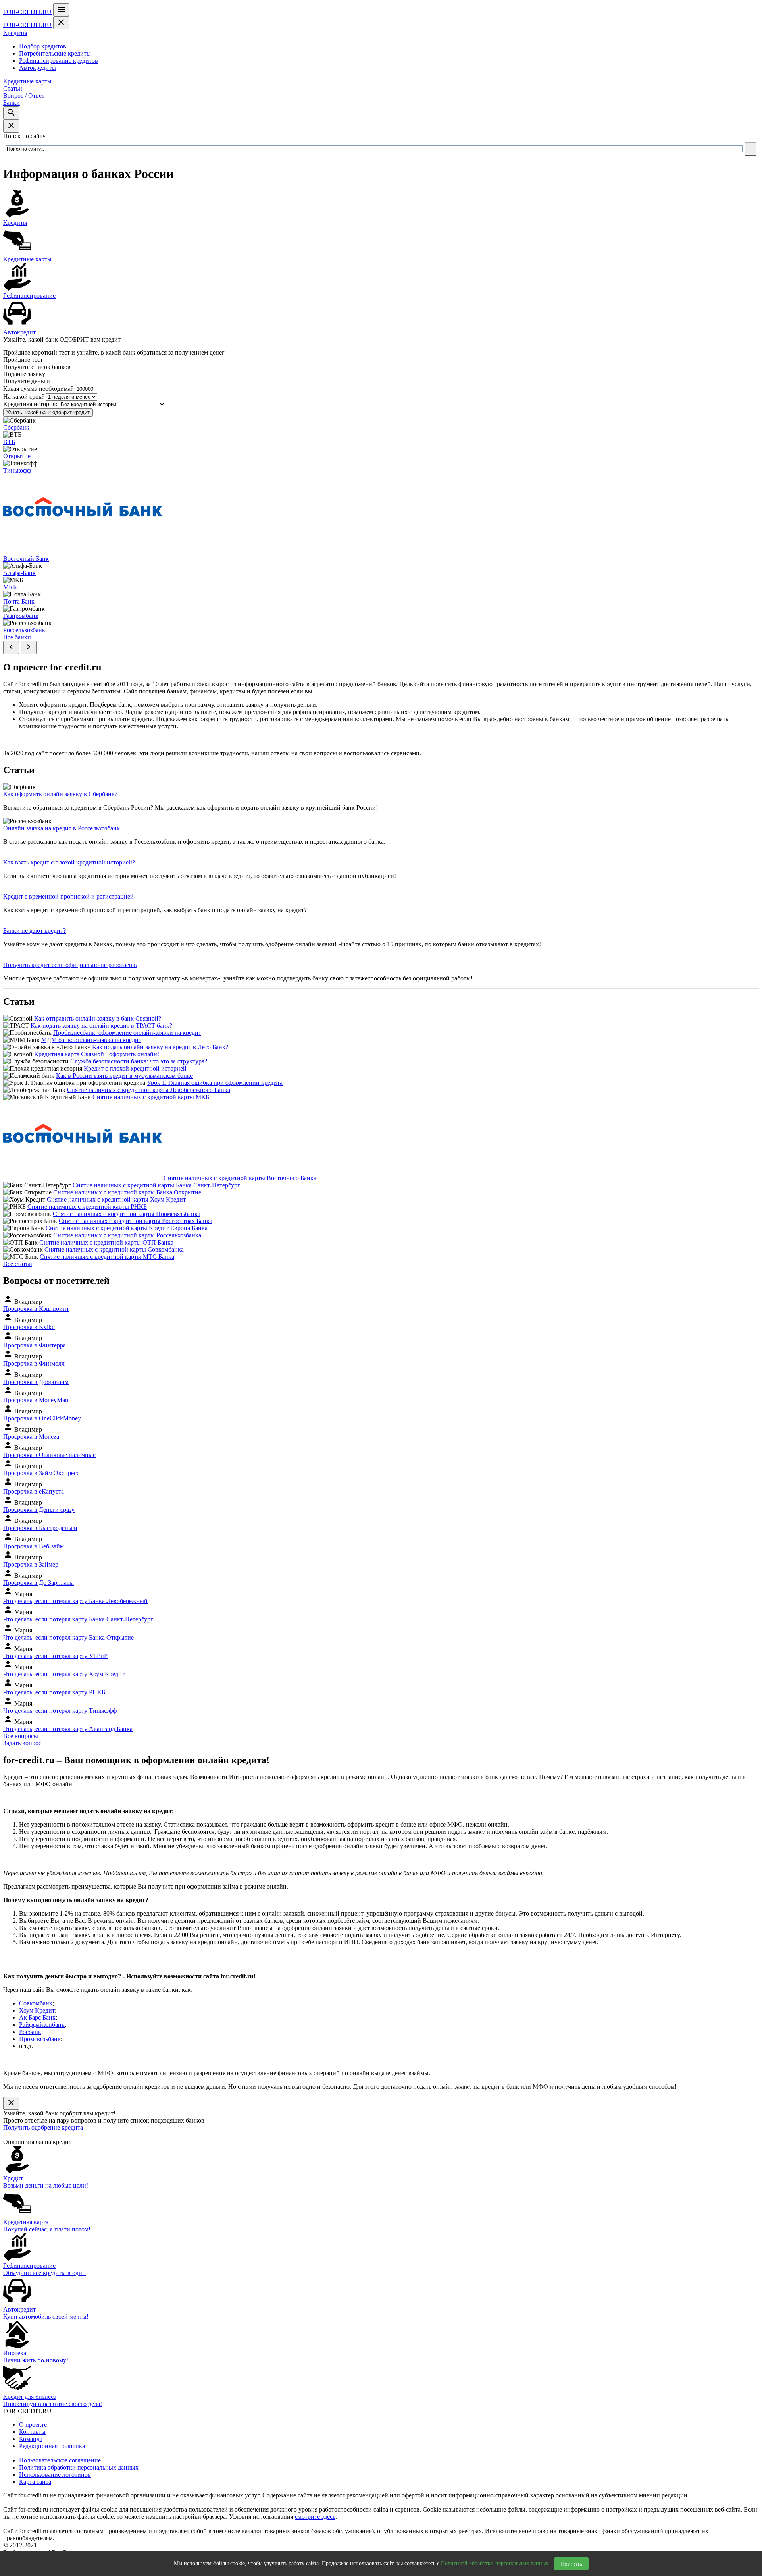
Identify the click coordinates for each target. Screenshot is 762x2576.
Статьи (13, 88)
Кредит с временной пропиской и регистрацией (68, 896)
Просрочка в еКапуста (34, 1491)
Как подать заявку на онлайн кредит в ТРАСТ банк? (101, 1026)
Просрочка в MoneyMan (36, 1400)
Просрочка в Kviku (29, 1327)
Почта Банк (19, 601)
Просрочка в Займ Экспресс (41, 1473)
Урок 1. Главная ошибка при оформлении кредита (215, 1083)
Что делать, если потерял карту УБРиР (55, 1656)
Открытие (17, 456)
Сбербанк (16, 427)
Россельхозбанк (24, 630)
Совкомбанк (36, 2003)
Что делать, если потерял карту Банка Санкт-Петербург (78, 1619)
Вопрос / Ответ (24, 96)
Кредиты (15, 33)
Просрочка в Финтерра (35, 1345)
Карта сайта (35, 2482)
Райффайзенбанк (42, 2025)
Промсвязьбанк (40, 2039)
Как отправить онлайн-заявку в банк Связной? (98, 1018)
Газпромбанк (21, 616)
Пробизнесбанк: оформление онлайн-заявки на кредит (127, 1033)
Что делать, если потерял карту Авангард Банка (68, 1729)
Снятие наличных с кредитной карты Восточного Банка (240, 1178)
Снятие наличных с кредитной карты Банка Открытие (127, 1192)
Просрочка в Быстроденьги (40, 1528)
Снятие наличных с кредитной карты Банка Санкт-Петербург (156, 1185)
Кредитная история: (30, 404)
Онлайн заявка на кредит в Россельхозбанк (62, 828)
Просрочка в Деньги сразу (39, 1510)
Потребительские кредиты (55, 53)
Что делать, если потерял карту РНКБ (54, 1692)
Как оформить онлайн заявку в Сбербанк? (60, 794)
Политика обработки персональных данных (79, 2467)
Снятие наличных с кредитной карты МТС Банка (107, 1257)
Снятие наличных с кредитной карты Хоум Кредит (116, 1199)
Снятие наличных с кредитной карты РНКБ (87, 1207)
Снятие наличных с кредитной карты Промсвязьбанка (127, 1214)
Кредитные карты (27, 81)
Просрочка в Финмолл (34, 1363)
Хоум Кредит (37, 2010)
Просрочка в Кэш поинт (36, 1309)
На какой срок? (24, 397)
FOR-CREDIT (27, 12)
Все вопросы (21, 1736)
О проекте (33, 2425)
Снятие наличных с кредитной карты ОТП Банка (106, 1242)
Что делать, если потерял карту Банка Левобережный (75, 1601)
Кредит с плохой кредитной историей (135, 1068)
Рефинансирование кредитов (59, 61)
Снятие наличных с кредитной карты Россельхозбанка (127, 1235)
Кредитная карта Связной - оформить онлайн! (97, 1054)
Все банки (17, 637)
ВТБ (9, 442)
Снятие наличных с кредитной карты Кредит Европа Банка (127, 1228)
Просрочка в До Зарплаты (38, 1583)
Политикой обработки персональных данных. (495, 2563)
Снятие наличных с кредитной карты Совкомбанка (114, 1249)
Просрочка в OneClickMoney (42, 1418)
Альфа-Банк (19, 573)
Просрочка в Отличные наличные (49, 1455)
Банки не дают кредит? (35, 931)
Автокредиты (38, 68)
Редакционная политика (52, 2446)
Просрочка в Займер (31, 1564)
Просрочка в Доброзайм (36, 1382)
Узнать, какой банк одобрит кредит (48, 412)
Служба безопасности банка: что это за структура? (139, 1061)
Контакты (32, 2432)
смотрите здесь (315, 2517)
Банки (12, 103)
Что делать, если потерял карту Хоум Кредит (64, 1674)
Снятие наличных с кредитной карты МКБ (151, 1097)
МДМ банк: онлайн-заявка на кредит (91, 1040)
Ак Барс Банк (37, 2017)
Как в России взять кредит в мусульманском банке (124, 1076)
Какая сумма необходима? (38, 389)
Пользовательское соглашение (60, 2460)
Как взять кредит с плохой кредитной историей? (69, 862)
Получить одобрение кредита (43, 2127)
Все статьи (18, 1264)
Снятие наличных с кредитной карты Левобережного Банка (149, 1090)
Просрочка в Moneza (31, 1437)
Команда (31, 2439)
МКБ (10, 587)
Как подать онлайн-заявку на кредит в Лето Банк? (160, 1047)
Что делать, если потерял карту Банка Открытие (68, 1637)
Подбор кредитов (43, 46)
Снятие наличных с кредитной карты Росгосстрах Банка (136, 1221)
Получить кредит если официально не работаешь (70, 965)
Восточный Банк (26, 559)
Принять (571, 2564)
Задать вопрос (22, 1743)
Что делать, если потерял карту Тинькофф (60, 1711)
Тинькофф (17, 470)
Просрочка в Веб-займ (34, 1546)
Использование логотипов (55, 2475)
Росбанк (30, 2032)
